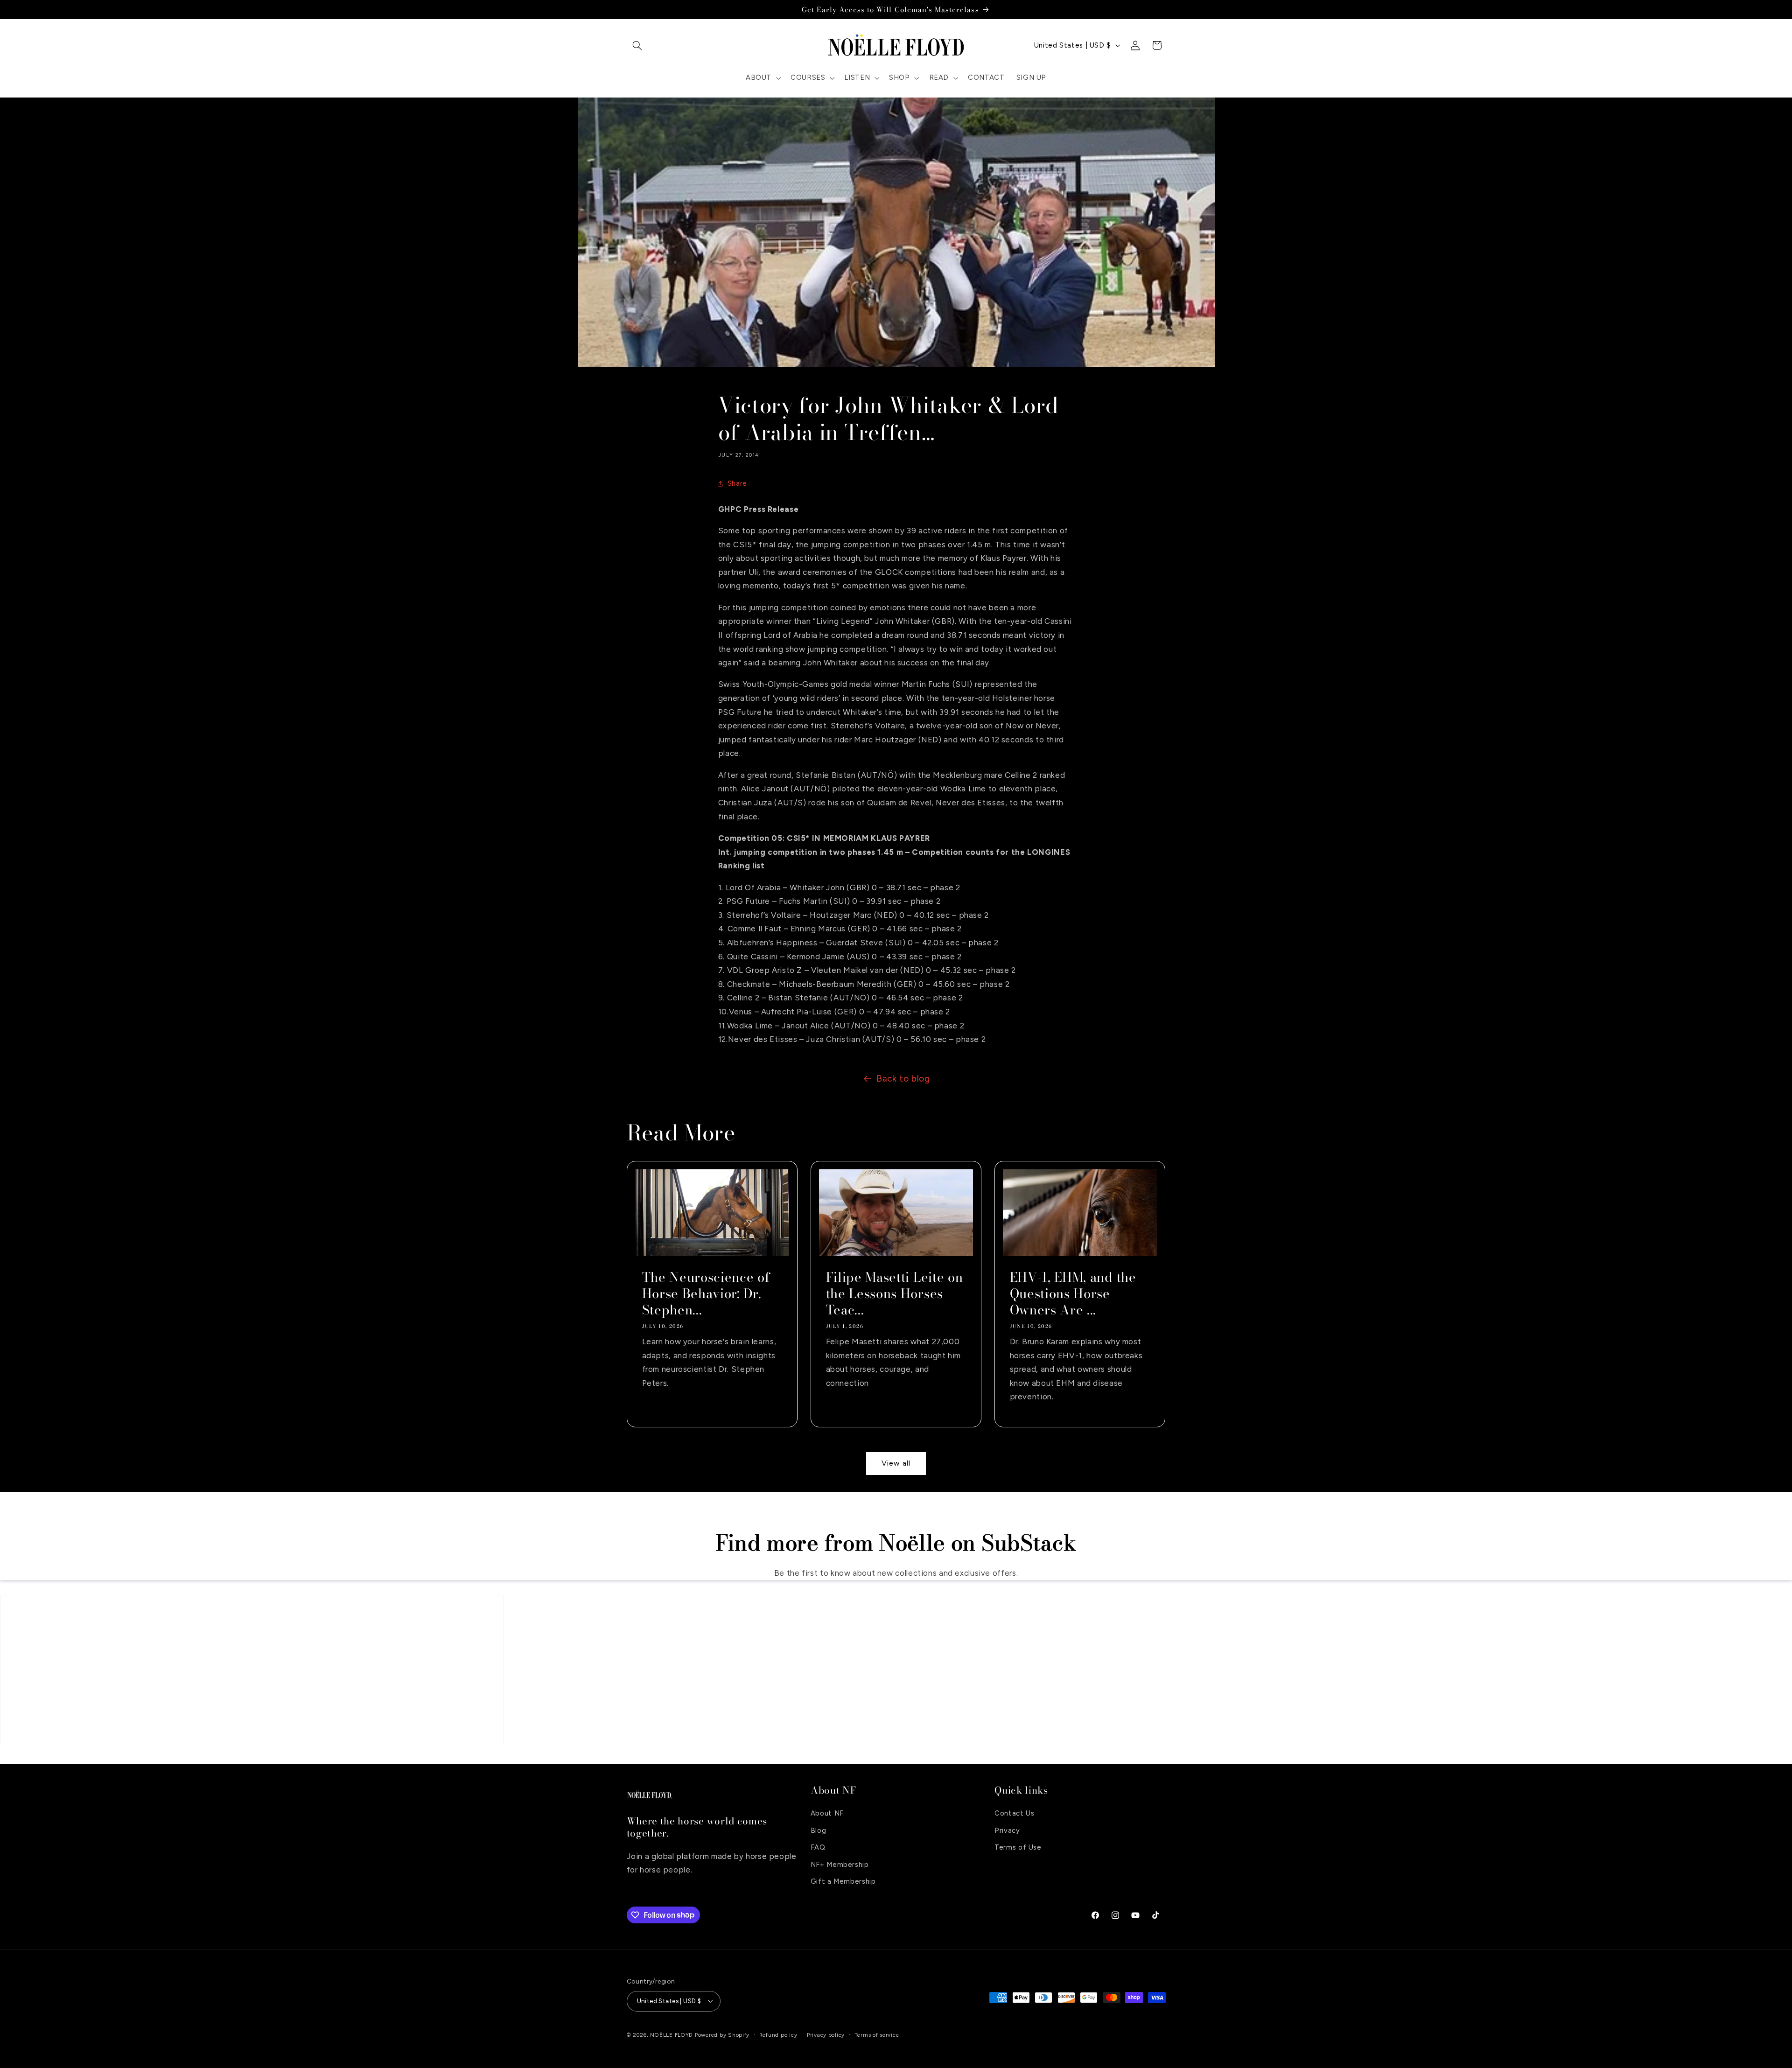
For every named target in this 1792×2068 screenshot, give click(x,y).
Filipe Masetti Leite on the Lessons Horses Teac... (894, 1294)
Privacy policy (826, 2035)
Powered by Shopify (722, 2035)
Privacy (1007, 1830)
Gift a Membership (843, 1881)
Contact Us (1014, 1813)
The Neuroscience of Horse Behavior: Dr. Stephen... (706, 1294)
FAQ (818, 1847)
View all (896, 1463)
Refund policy (778, 2035)
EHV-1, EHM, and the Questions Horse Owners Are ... (1073, 1294)
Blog (819, 1830)
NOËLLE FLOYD (672, 2035)
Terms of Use (1018, 1847)
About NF (827, 1813)
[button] (637, 45)
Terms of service (877, 2035)
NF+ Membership (840, 1865)
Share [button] (737, 483)
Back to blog (903, 1079)
